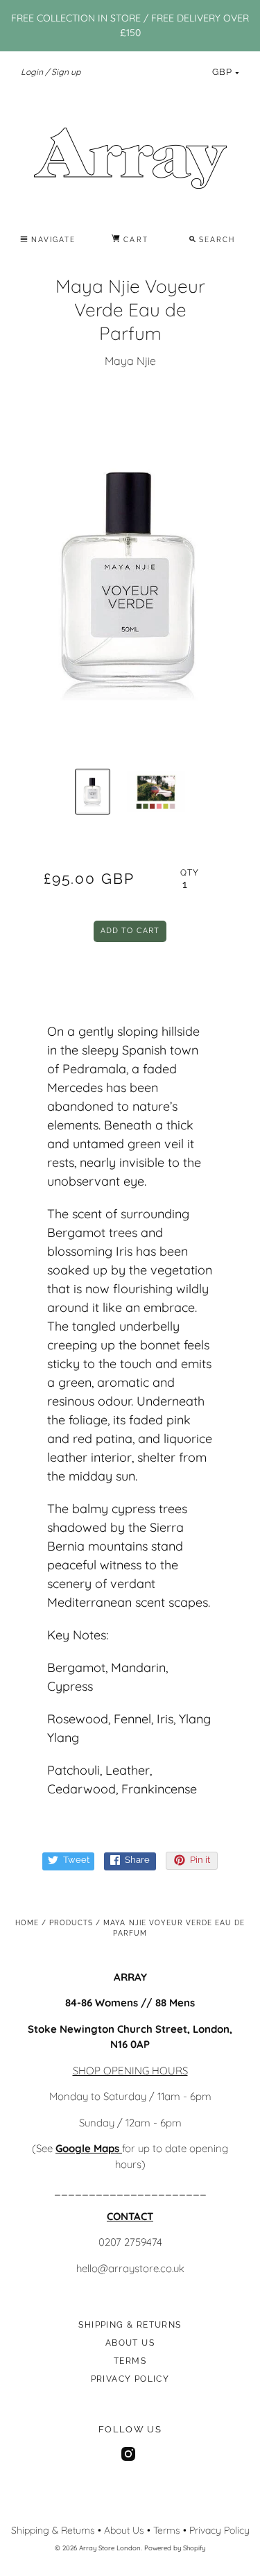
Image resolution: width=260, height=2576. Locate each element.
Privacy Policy (130, 2379)
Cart (134, 240)
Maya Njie (130, 361)
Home (27, 1923)
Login (32, 72)
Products (71, 1923)
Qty (190, 873)
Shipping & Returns (130, 2325)
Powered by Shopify (175, 2548)
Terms (130, 2361)
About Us (130, 2343)
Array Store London (110, 2548)
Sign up (66, 72)
